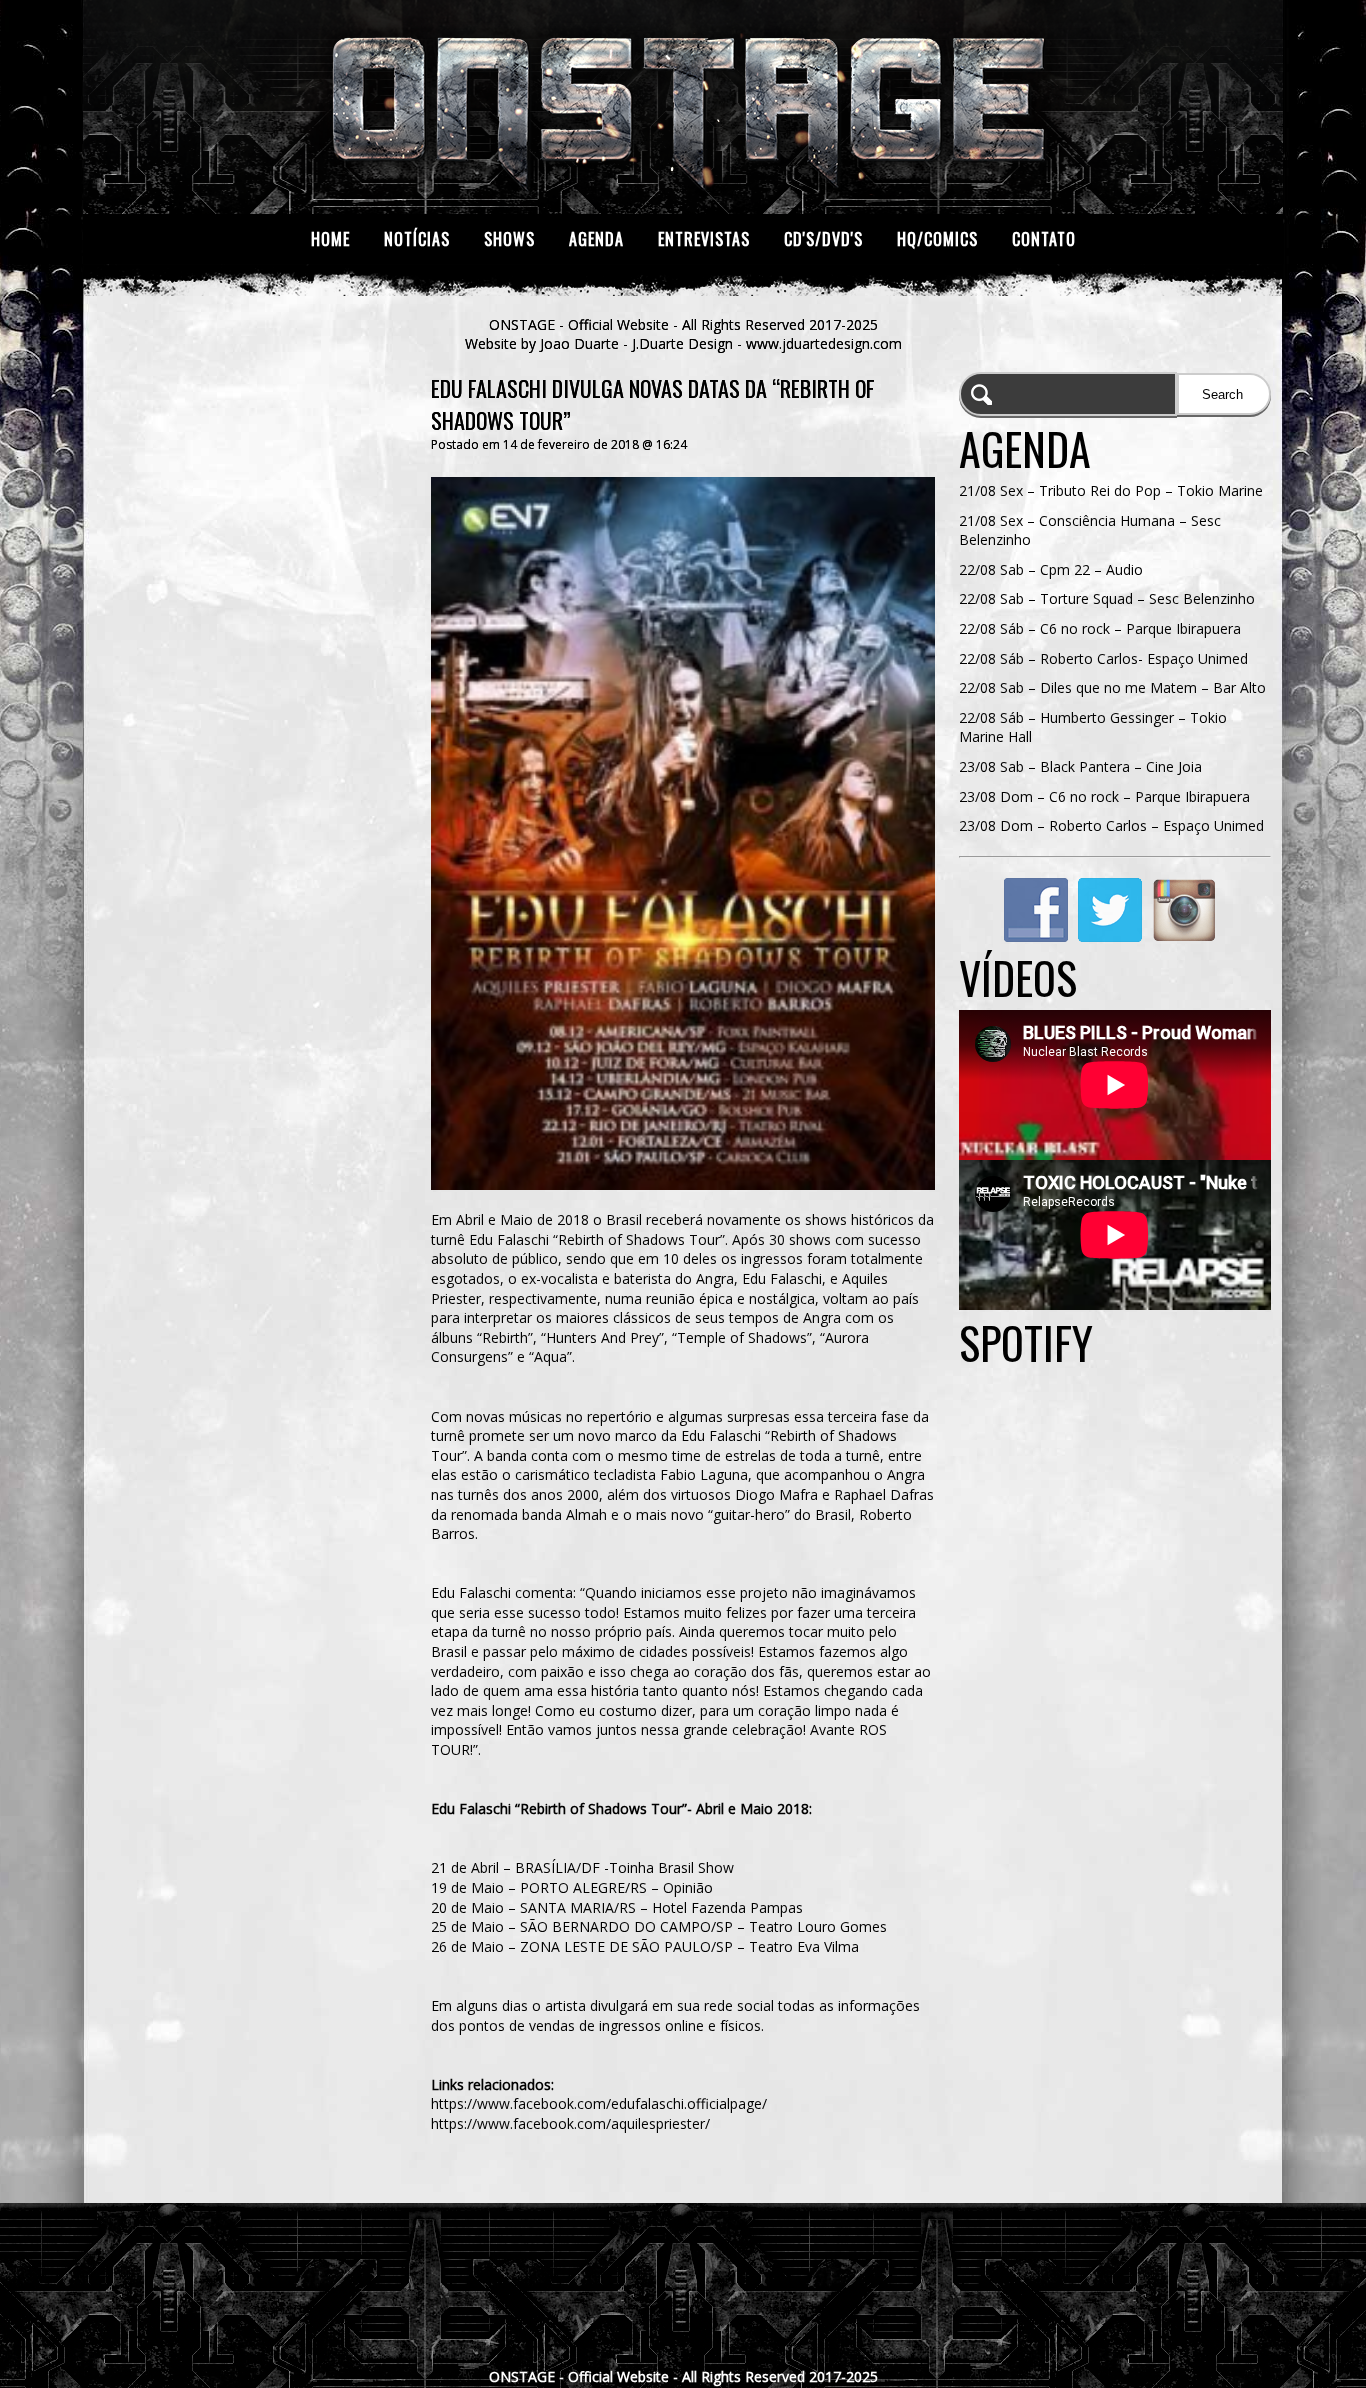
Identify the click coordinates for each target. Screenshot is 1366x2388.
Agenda (596, 239)
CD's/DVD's (823, 239)
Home (330, 239)
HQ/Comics (937, 239)
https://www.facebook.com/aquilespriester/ (570, 2123)
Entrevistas (704, 239)
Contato (1044, 239)
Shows (509, 239)
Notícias (417, 239)
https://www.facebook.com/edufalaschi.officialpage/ (599, 2103)
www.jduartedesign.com (824, 343)
